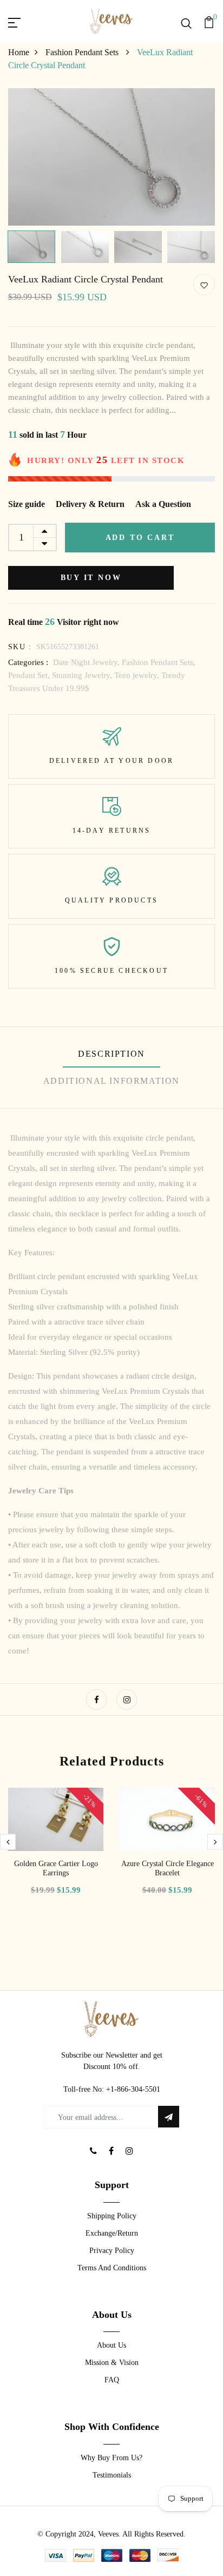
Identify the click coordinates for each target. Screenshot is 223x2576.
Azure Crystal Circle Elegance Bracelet (168, 1868)
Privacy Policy (112, 2251)
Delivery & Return (90, 504)
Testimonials (112, 2475)
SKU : (20, 647)
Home (19, 52)
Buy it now (91, 578)
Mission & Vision (112, 2363)
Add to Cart (140, 538)
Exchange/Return (112, 2233)
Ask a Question (163, 504)
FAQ (112, 2380)
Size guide (27, 504)
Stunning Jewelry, (83, 675)
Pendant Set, (30, 675)
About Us (111, 2345)
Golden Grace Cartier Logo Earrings (56, 1868)
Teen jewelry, (138, 675)
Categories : (28, 662)
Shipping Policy (112, 2216)
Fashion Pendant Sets (83, 52)
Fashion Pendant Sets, (159, 662)
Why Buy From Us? (111, 2458)
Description (111, 1054)
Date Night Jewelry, (87, 662)
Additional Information (111, 1081)
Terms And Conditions (112, 2268)
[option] (111, 157)
